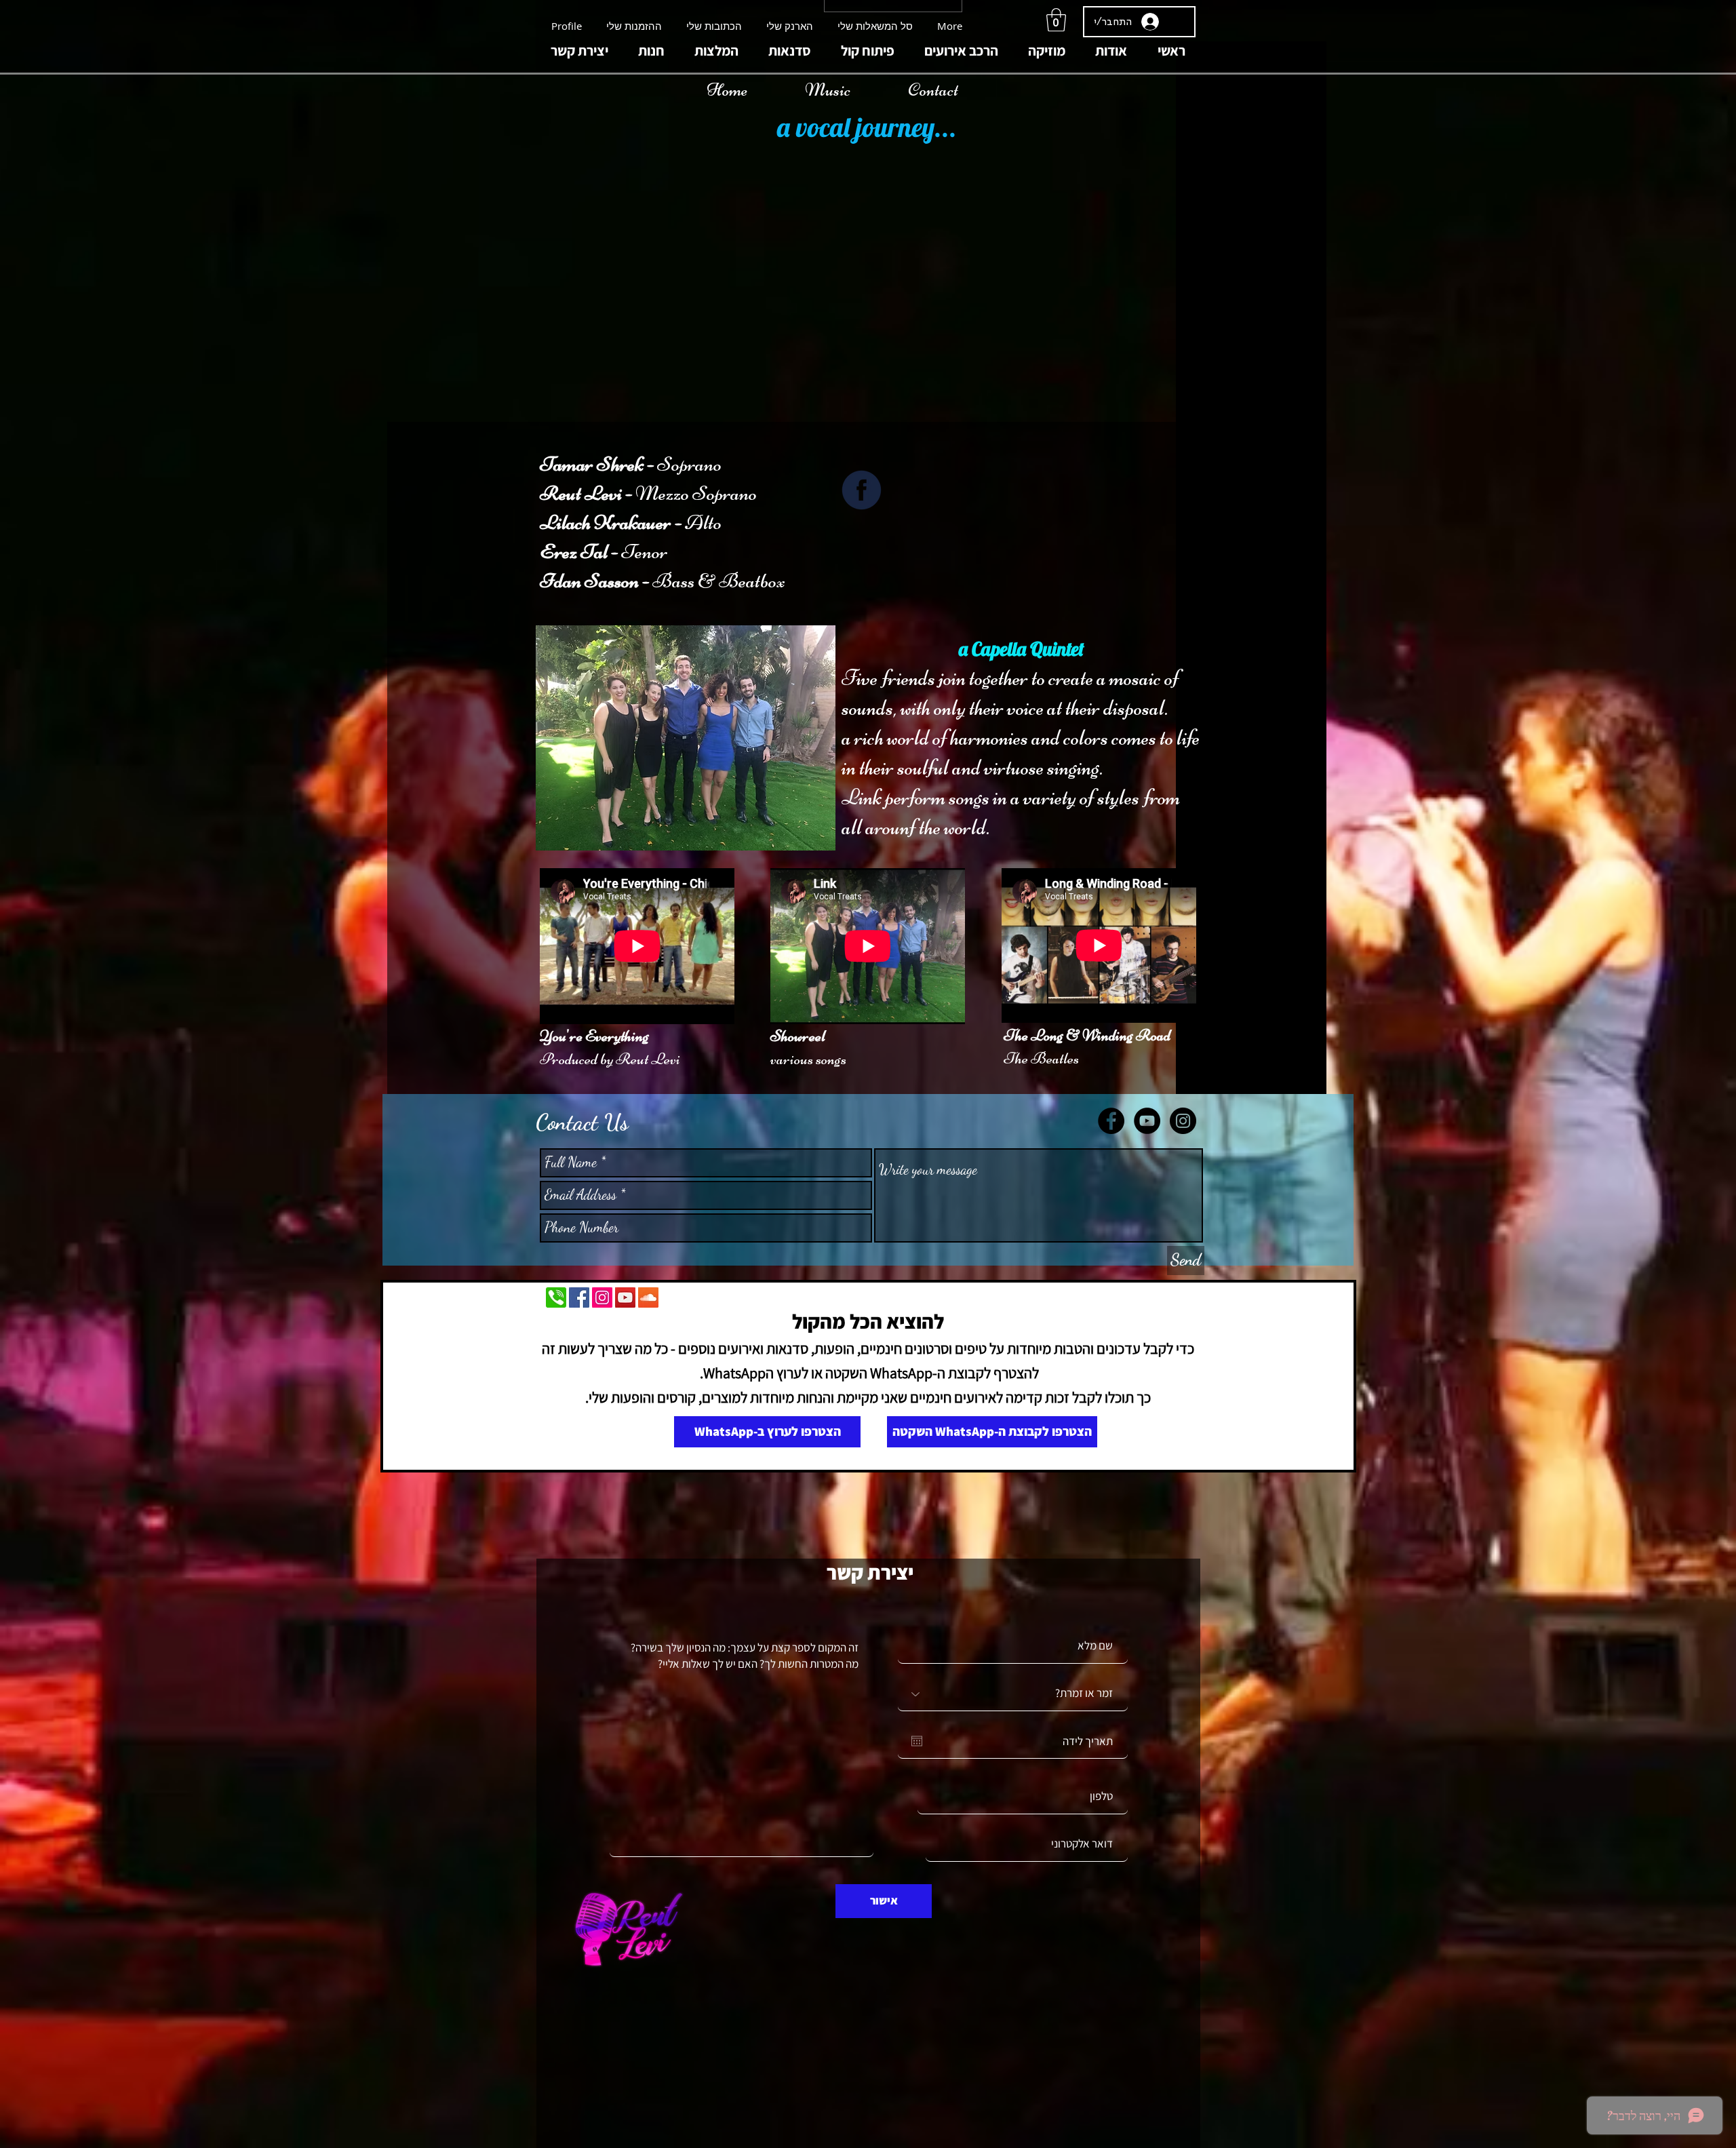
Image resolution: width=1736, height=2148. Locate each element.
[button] (1056, 20)
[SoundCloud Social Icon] (648, 1297)
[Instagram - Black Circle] (1183, 1121)
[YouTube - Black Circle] (1147, 1121)
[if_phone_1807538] (556, 1297)
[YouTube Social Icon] (625, 1297)
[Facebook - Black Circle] (1111, 1121)
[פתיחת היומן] (917, 1741)
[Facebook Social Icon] (579, 1297)
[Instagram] (602, 1297)
